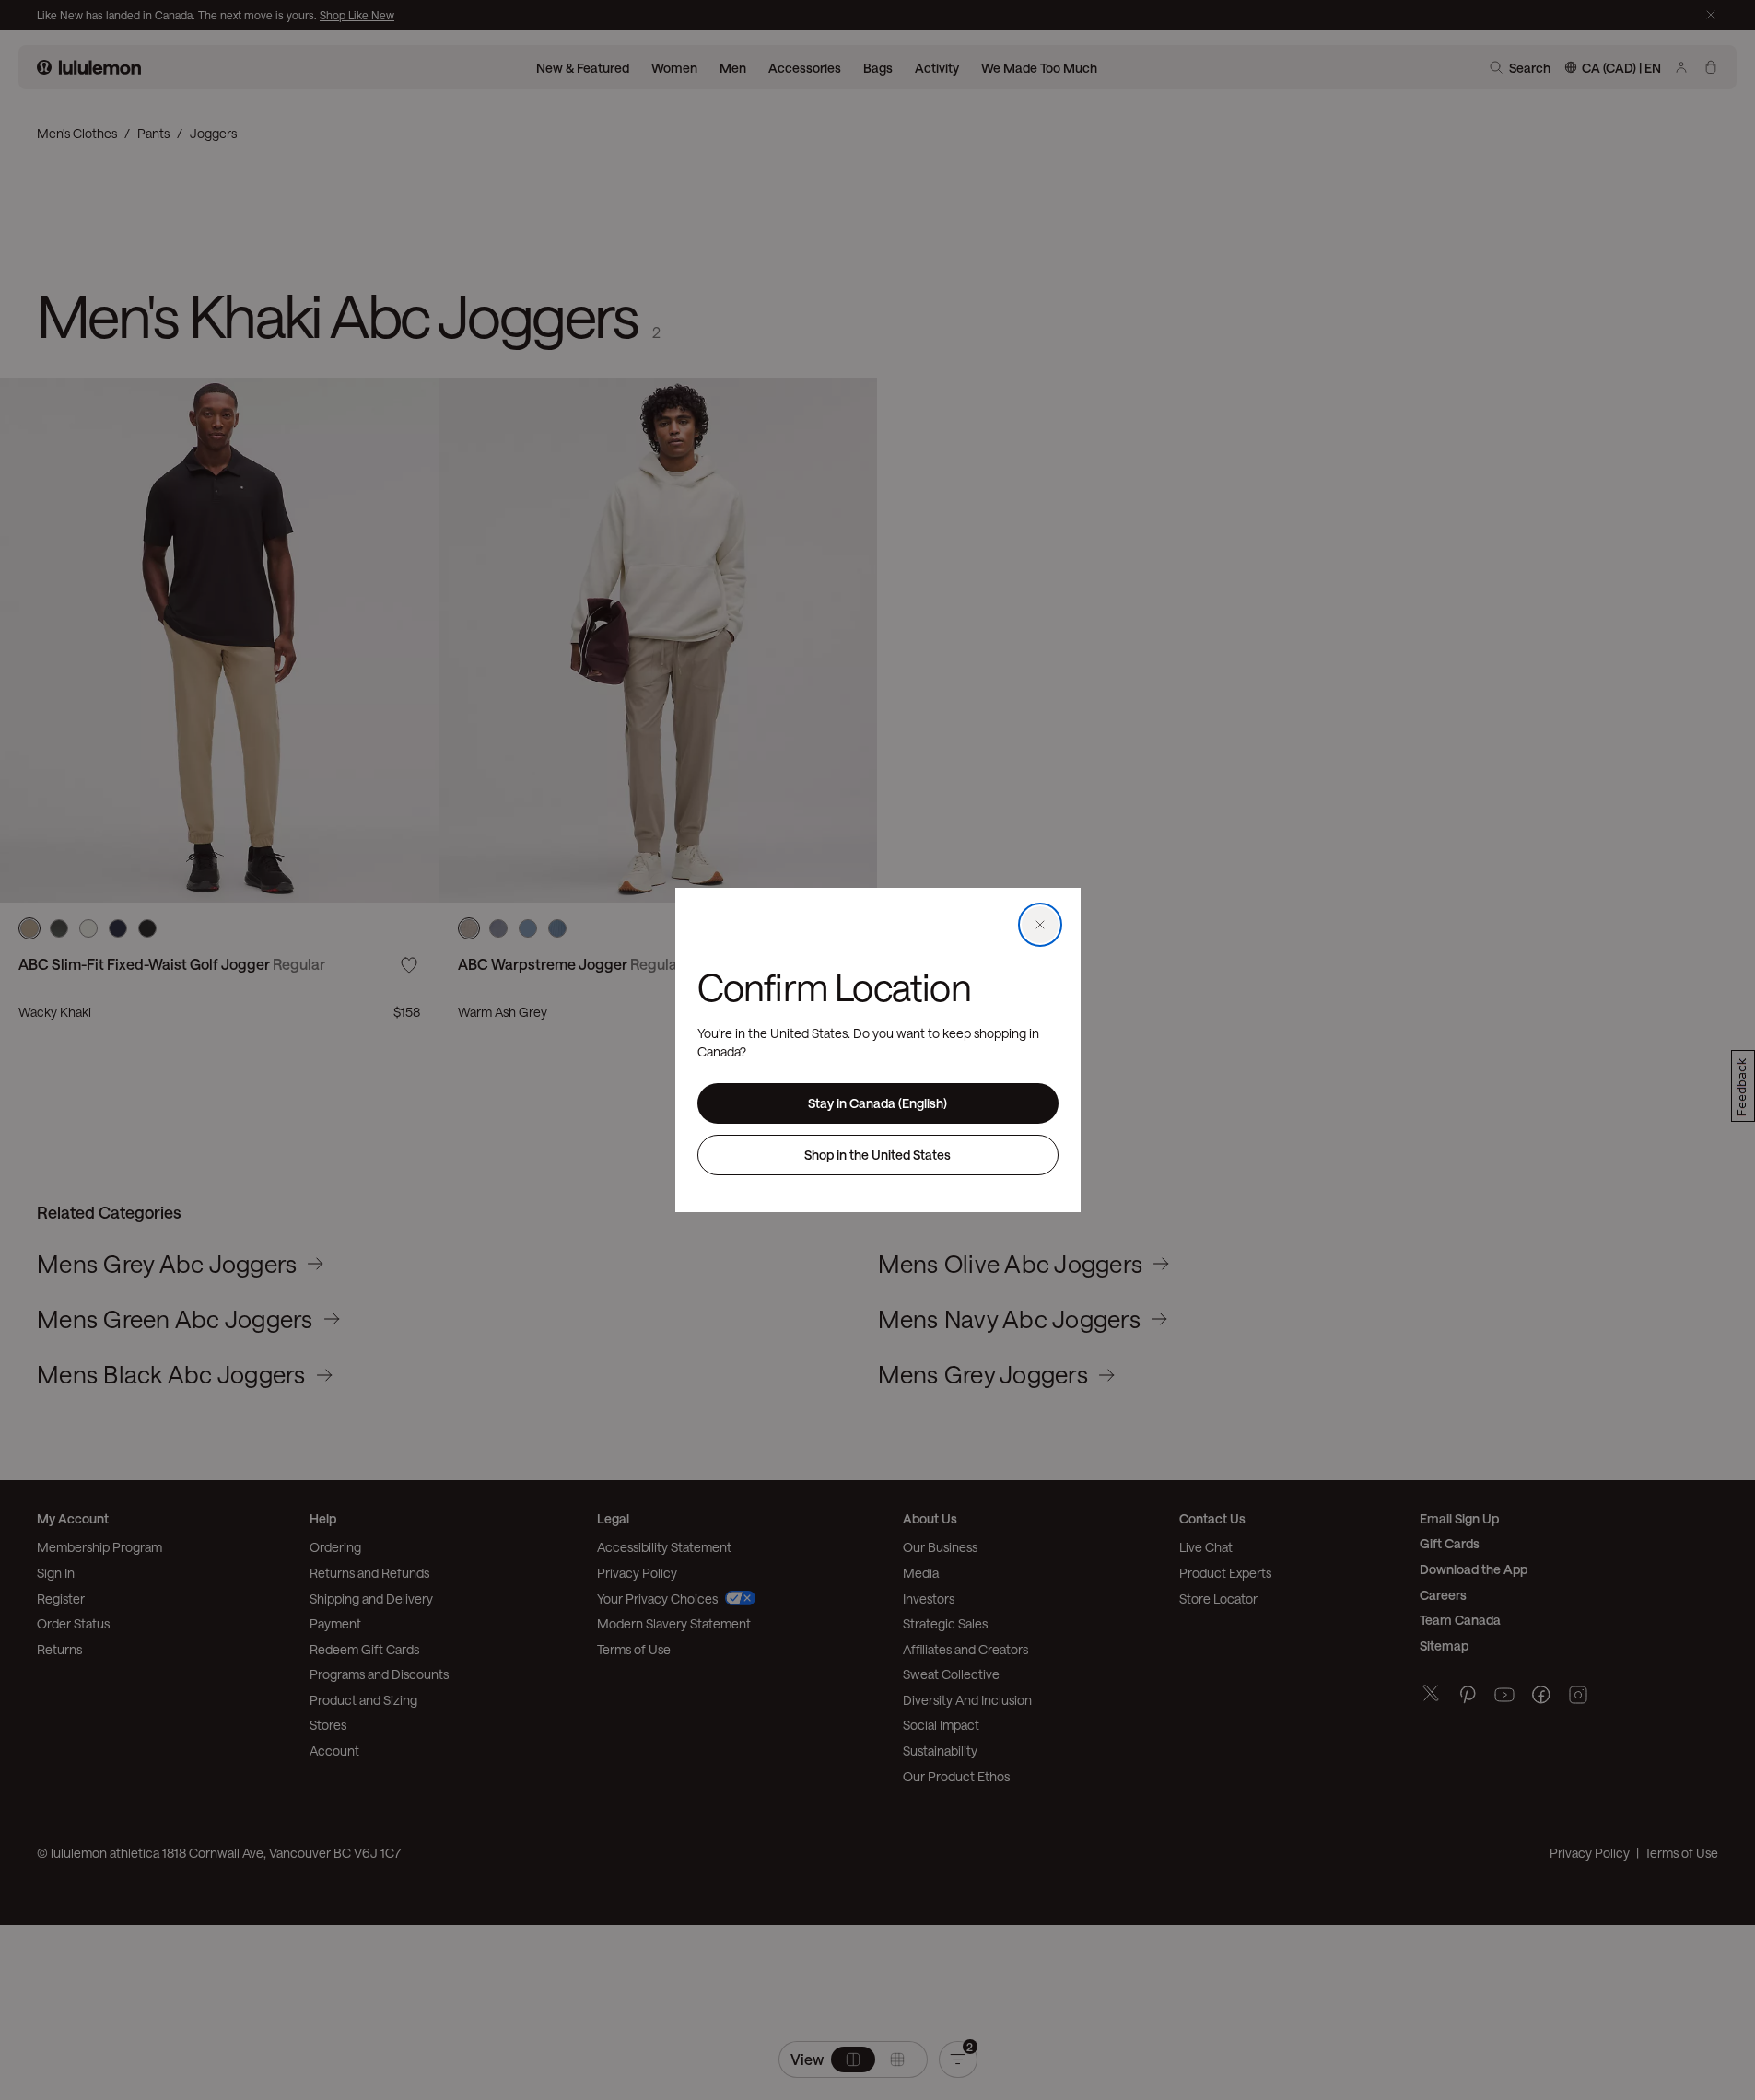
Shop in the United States (877, 1155)
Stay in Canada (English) (877, 1103)
